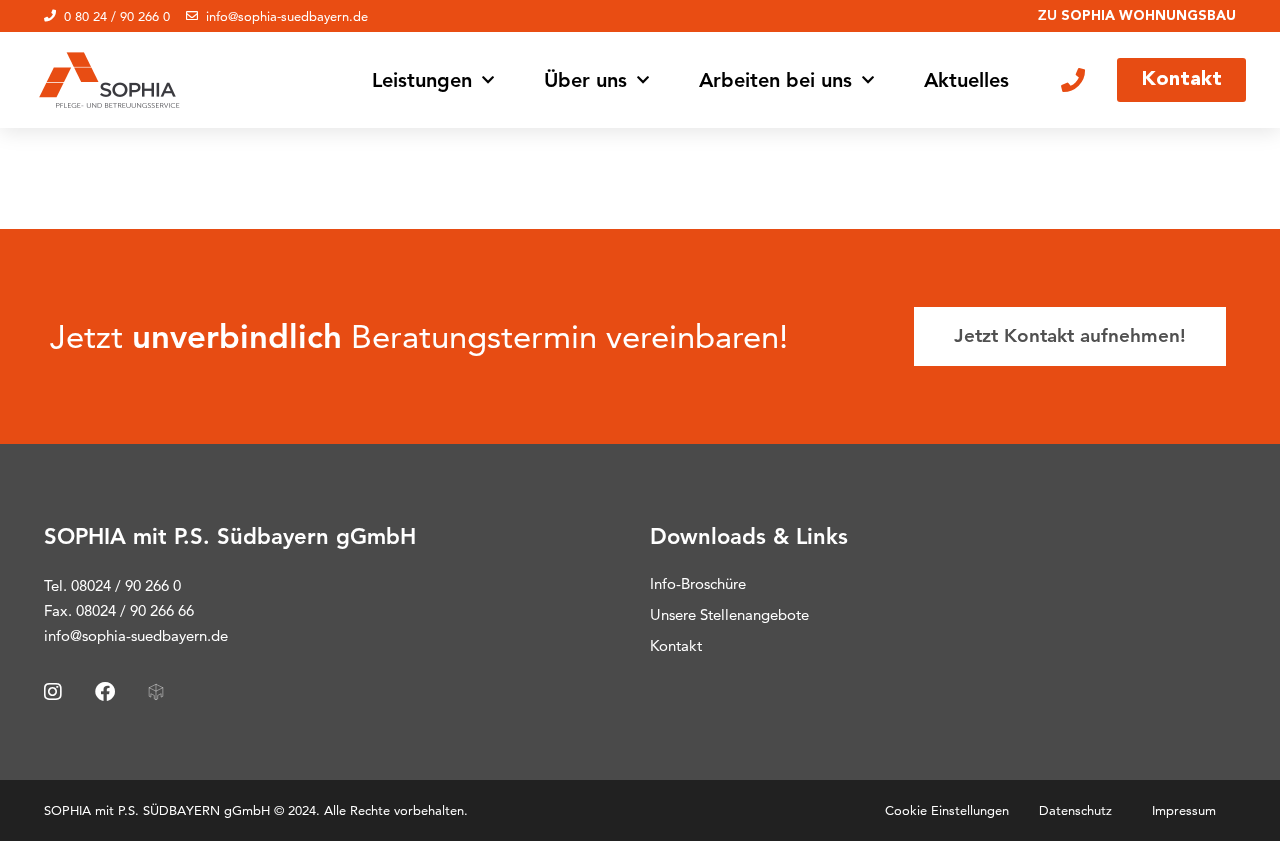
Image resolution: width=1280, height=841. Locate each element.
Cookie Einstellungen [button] (947, 810)
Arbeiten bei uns (775, 80)
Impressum (1184, 810)
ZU (1137, 15)
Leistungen (422, 80)
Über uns (585, 80)
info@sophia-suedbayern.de (136, 635)
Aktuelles (966, 80)
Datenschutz (1075, 810)
